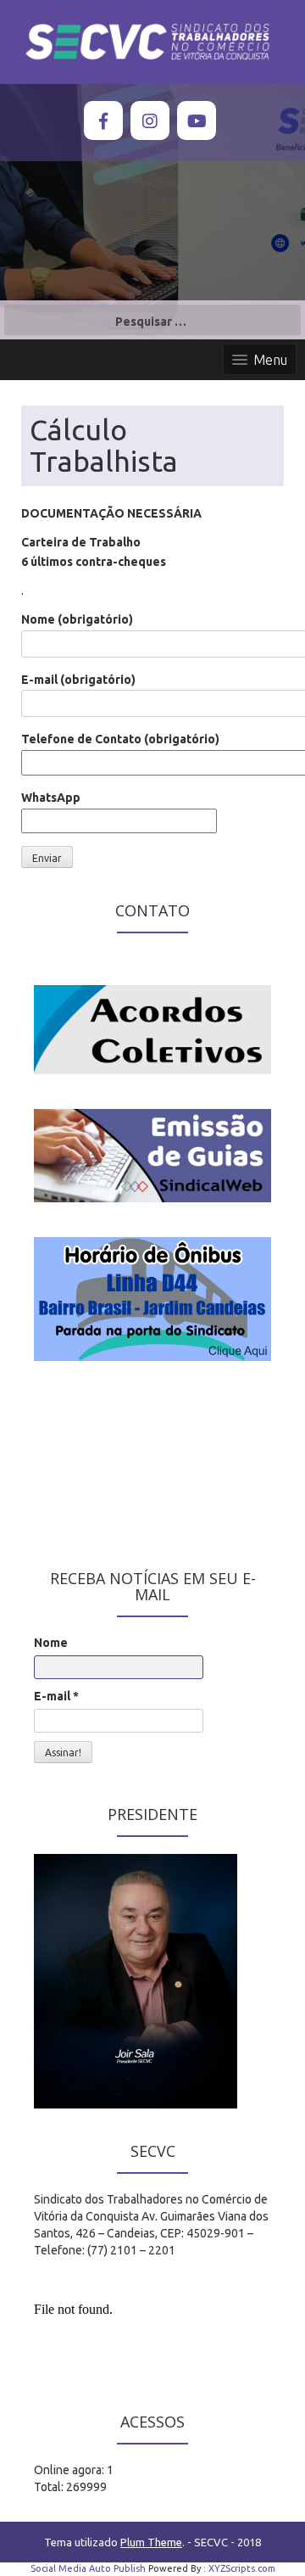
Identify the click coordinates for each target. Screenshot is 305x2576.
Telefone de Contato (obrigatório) (120, 739)
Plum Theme (151, 2542)
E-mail (56, 1696)
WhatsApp (51, 798)
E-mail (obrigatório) (78, 680)
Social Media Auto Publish (88, 2568)
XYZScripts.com (242, 2568)
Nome (51, 1643)
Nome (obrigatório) (77, 619)
